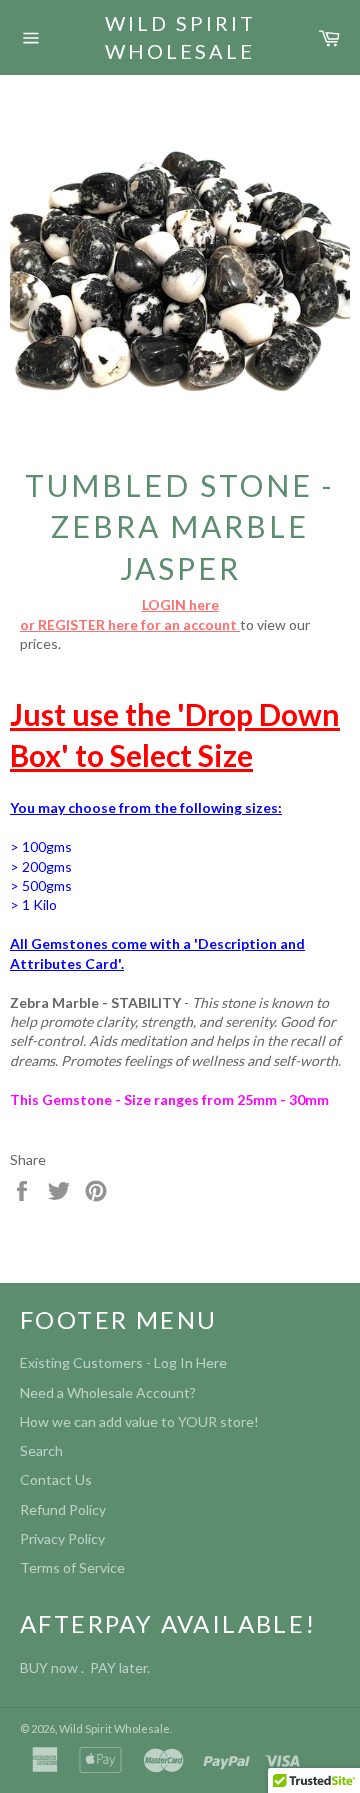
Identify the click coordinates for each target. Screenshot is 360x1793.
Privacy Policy (62, 1538)
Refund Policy (63, 1509)
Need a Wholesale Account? (108, 1392)
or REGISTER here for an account (130, 624)
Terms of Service (72, 1567)
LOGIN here (180, 604)
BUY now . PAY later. (88, 1667)
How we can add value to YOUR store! (139, 1421)
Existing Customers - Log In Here (123, 1362)
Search (41, 1450)
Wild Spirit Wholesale (180, 37)
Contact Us (56, 1479)
